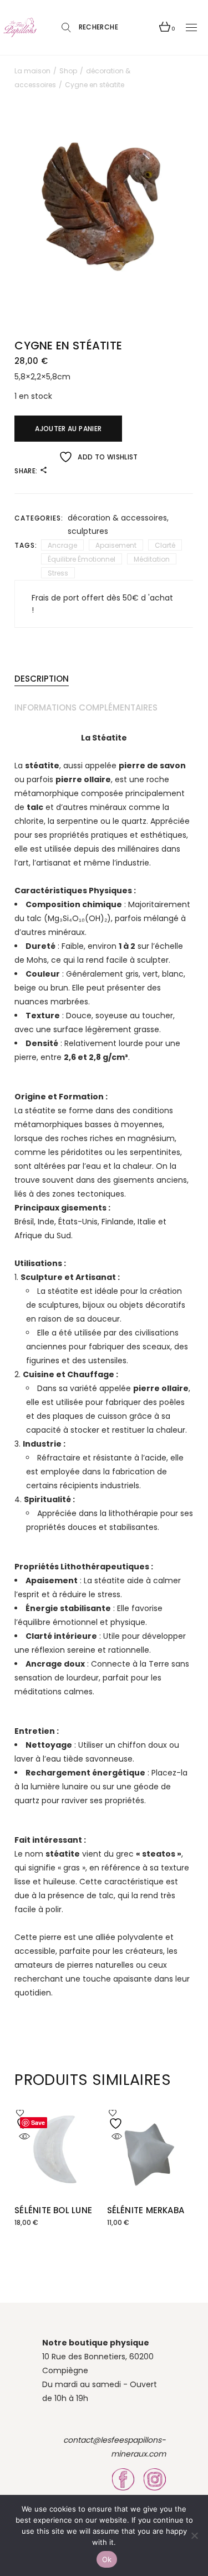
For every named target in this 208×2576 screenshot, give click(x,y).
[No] (194, 2535)
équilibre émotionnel (82, 559)
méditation (152, 559)
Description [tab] (42, 679)
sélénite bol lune (53, 2210)
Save (38, 2122)
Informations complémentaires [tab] (86, 707)
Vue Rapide (24, 2137)
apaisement (116, 545)
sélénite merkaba (146, 2210)
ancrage (62, 545)
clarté (165, 545)
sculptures (88, 531)
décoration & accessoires (117, 518)
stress (58, 573)
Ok (107, 2559)
